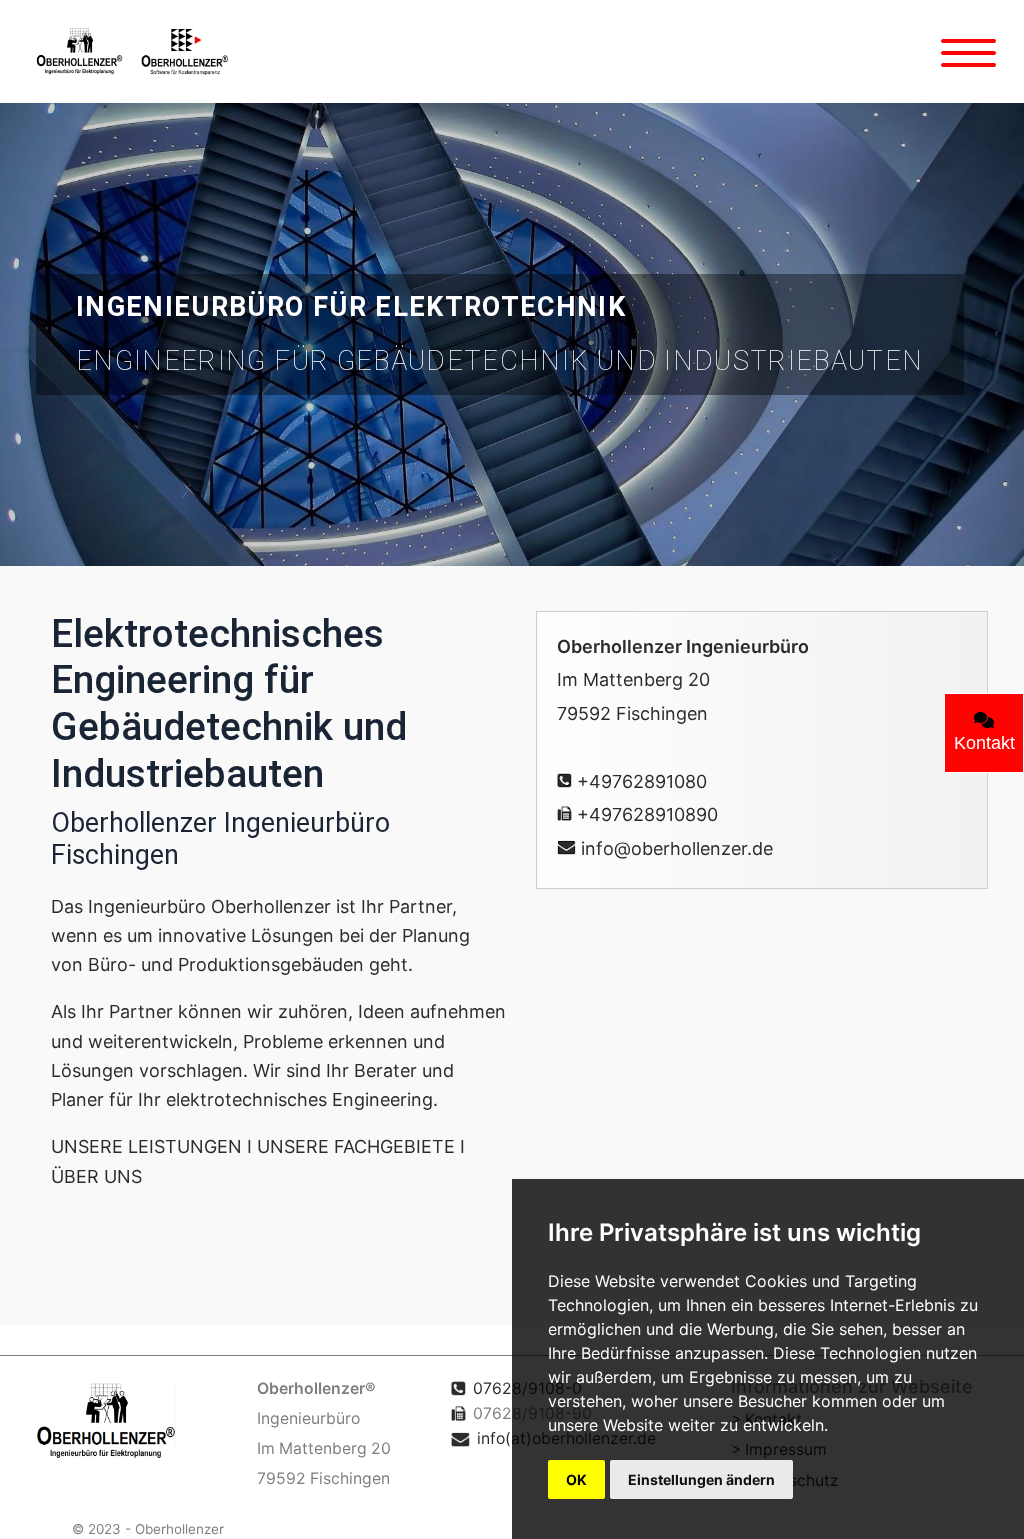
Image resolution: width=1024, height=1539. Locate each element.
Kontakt (984, 743)
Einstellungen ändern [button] (701, 1479)
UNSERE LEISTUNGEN (146, 1146)
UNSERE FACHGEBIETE (356, 1146)
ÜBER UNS (96, 1176)
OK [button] (576, 1479)
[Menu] (968, 52)
